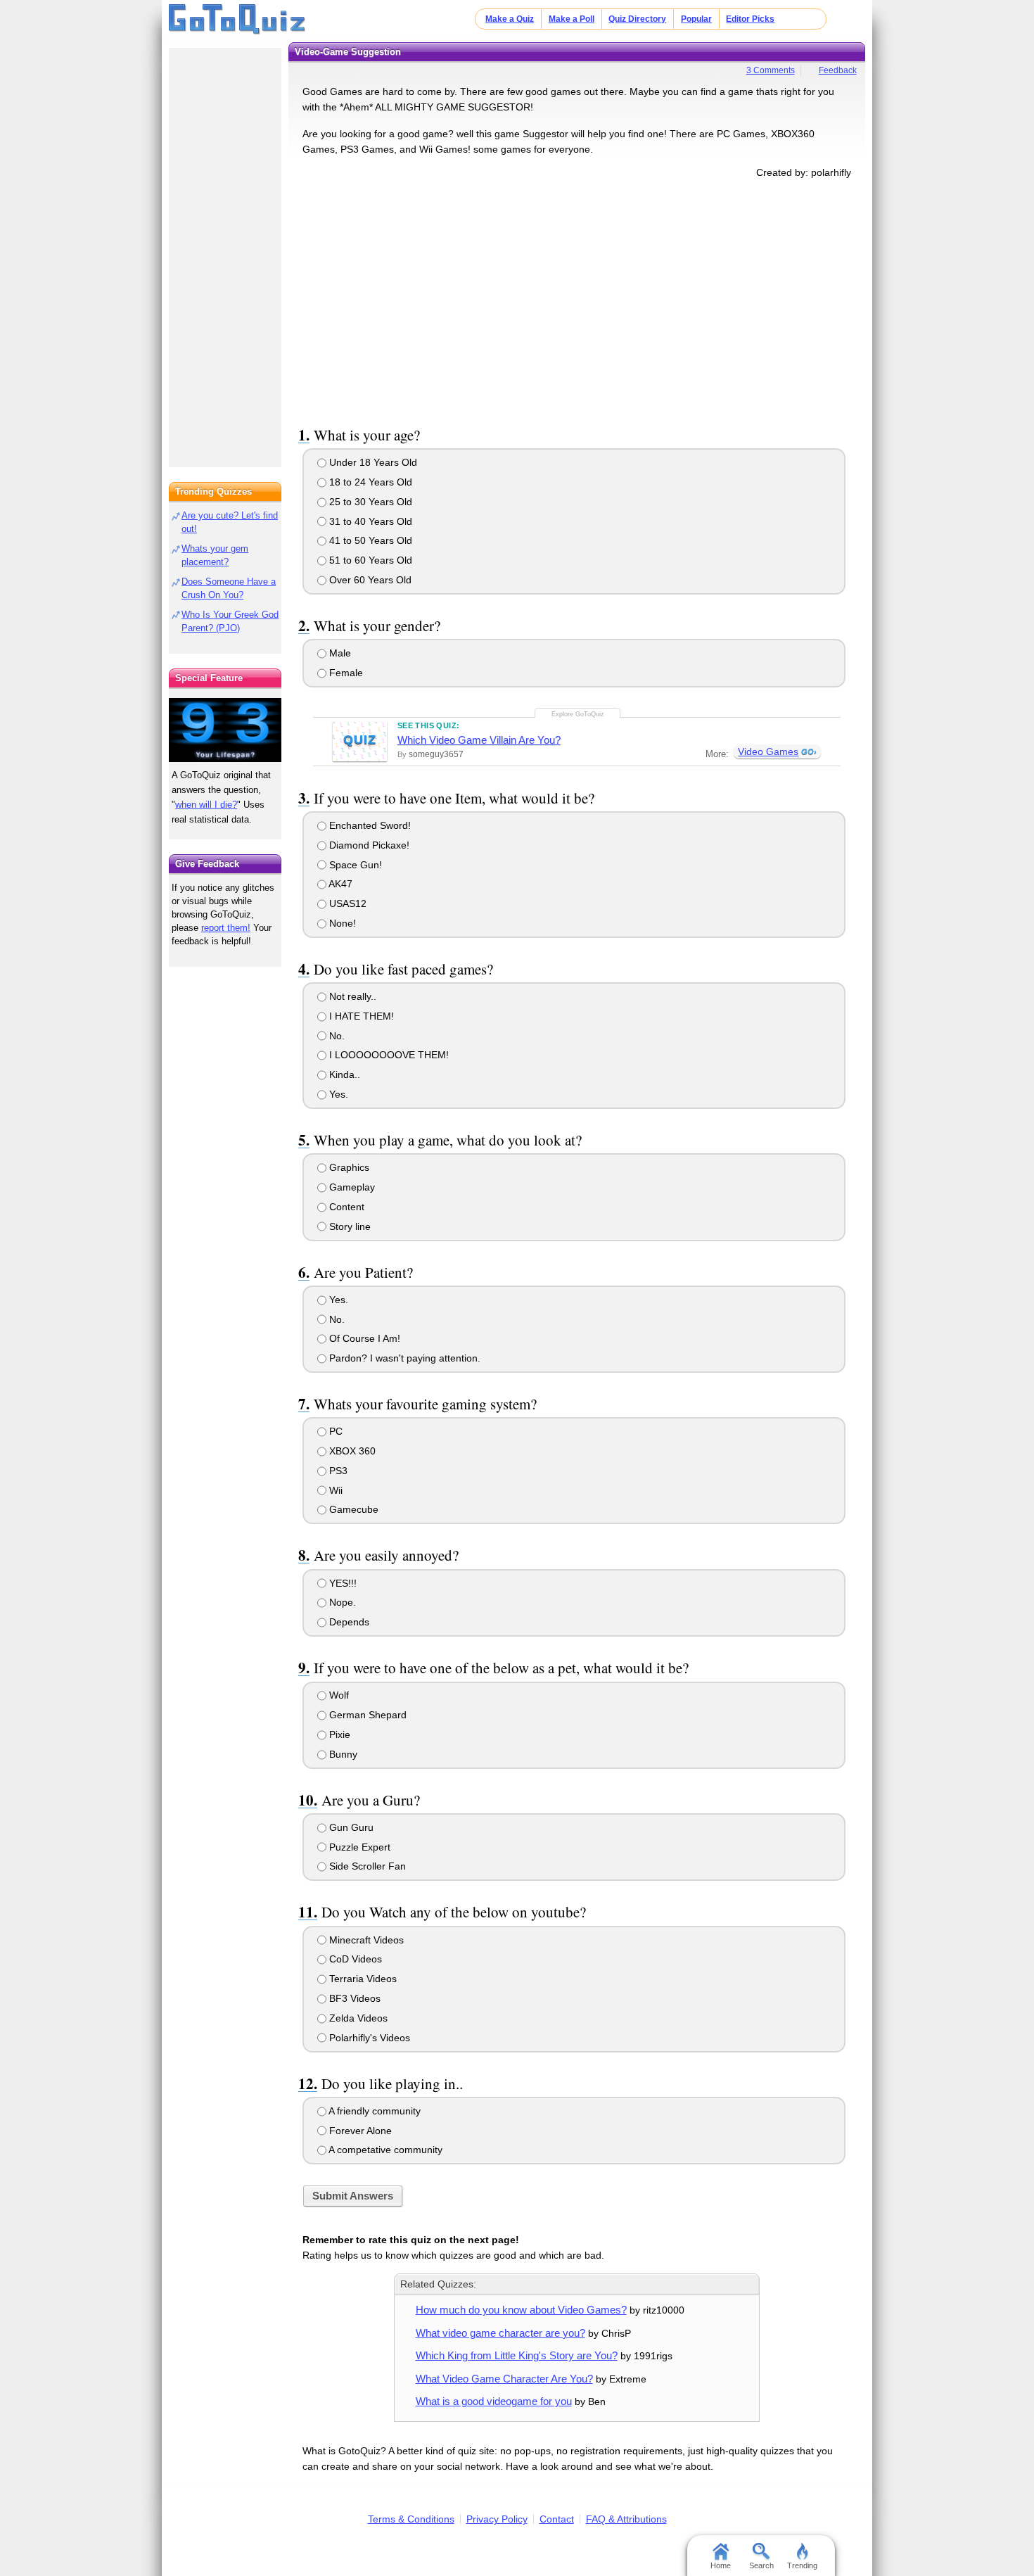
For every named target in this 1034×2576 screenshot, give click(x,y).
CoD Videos (354, 1959)
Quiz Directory (637, 19)
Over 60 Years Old (369, 580)
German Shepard (366, 1715)
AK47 (339, 884)
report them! (226, 928)
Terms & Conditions (411, 2519)
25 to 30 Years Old (369, 502)
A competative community (384, 2150)
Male (339, 653)
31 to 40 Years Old (369, 521)
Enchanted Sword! (369, 825)
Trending (802, 2565)
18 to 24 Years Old (369, 482)
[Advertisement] (577, 300)
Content (345, 1207)
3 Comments (771, 70)
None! (341, 923)
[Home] (237, 20)
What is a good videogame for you (494, 2401)
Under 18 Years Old (372, 462)
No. (336, 1036)
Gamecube (352, 1509)
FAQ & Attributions (626, 2519)
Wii (334, 1490)
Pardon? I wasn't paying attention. (403, 1358)
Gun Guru (350, 1827)
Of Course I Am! (363, 1338)
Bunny (342, 1754)
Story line (349, 1226)
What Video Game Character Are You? (504, 2379)
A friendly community (374, 2111)
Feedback (838, 70)
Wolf (338, 1695)
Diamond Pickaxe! (368, 845)
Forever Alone (359, 2131)
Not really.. (351, 996)
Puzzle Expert (358, 1847)
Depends (348, 1622)
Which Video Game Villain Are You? (479, 740)
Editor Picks (750, 19)
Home (721, 2565)
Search (761, 2565)
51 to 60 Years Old (369, 560)
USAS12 (346, 903)
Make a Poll (572, 19)
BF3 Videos (353, 1998)
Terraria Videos (362, 1979)
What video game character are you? (500, 2333)
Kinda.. (343, 1074)
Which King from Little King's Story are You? (517, 2355)
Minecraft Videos (365, 1940)
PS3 (337, 1471)
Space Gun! (354, 865)
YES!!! (342, 1583)
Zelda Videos (357, 2018)
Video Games (768, 751)
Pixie (338, 1734)
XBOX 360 (351, 1451)
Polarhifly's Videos (368, 2038)
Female (345, 673)
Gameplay (351, 1187)
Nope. (341, 1602)
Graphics (348, 1167)
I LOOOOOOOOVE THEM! (388, 1055)
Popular (696, 19)
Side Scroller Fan (366, 1866)
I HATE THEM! (360, 1016)
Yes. (337, 1094)
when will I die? (206, 805)
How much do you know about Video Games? (521, 2310)
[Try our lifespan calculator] (225, 730)
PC (334, 1431)
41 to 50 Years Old (369, 540)
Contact (557, 2519)
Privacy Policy (497, 2519)
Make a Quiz (510, 19)
